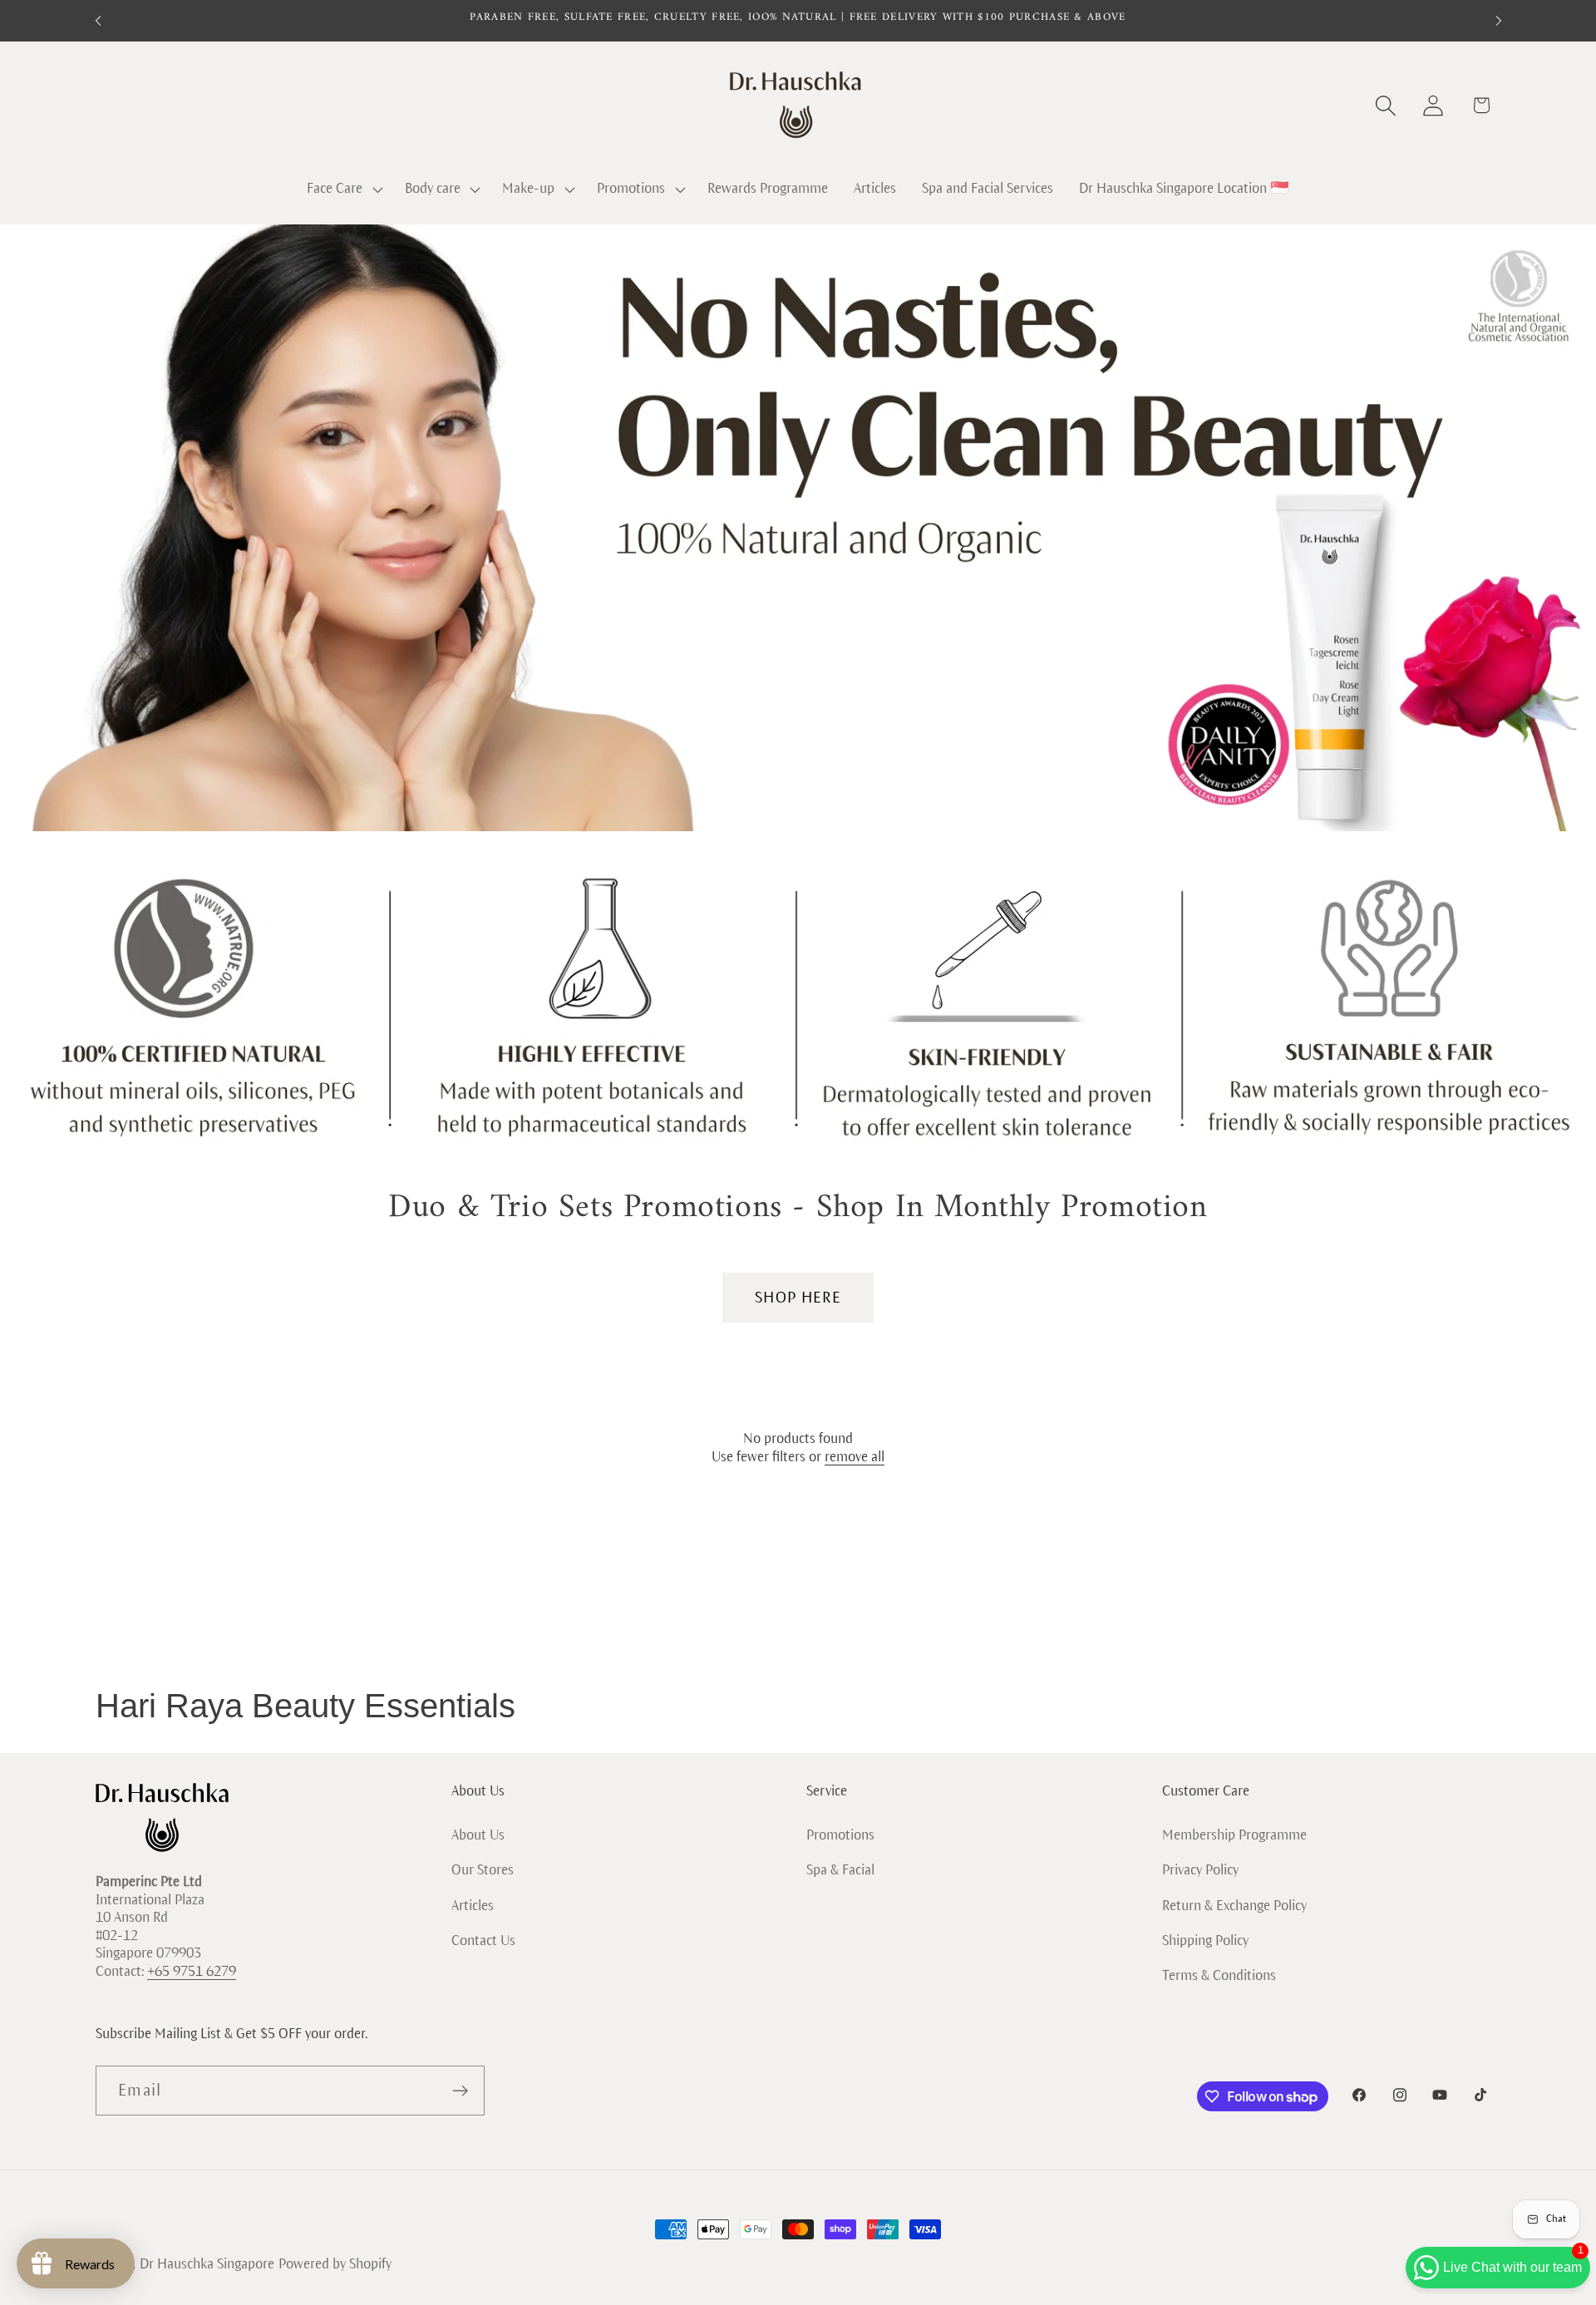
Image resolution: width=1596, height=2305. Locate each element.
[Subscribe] (460, 2091)
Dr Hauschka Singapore (207, 2264)
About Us (478, 1834)
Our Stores (483, 1870)
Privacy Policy (1200, 1870)
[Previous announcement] (98, 20)
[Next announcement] (1499, 20)
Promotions (840, 1834)
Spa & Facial (840, 1870)
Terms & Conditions (1219, 1975)
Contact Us (483, 1941)
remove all (855, 1457)
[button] (342, 190)
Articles (473, 1905)
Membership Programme (1234, 1834)
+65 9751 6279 (192, 1972)
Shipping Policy (1205, 1941)
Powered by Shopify (335, 2264)
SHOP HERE (798, 1298)
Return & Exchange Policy (1234, 1905)
